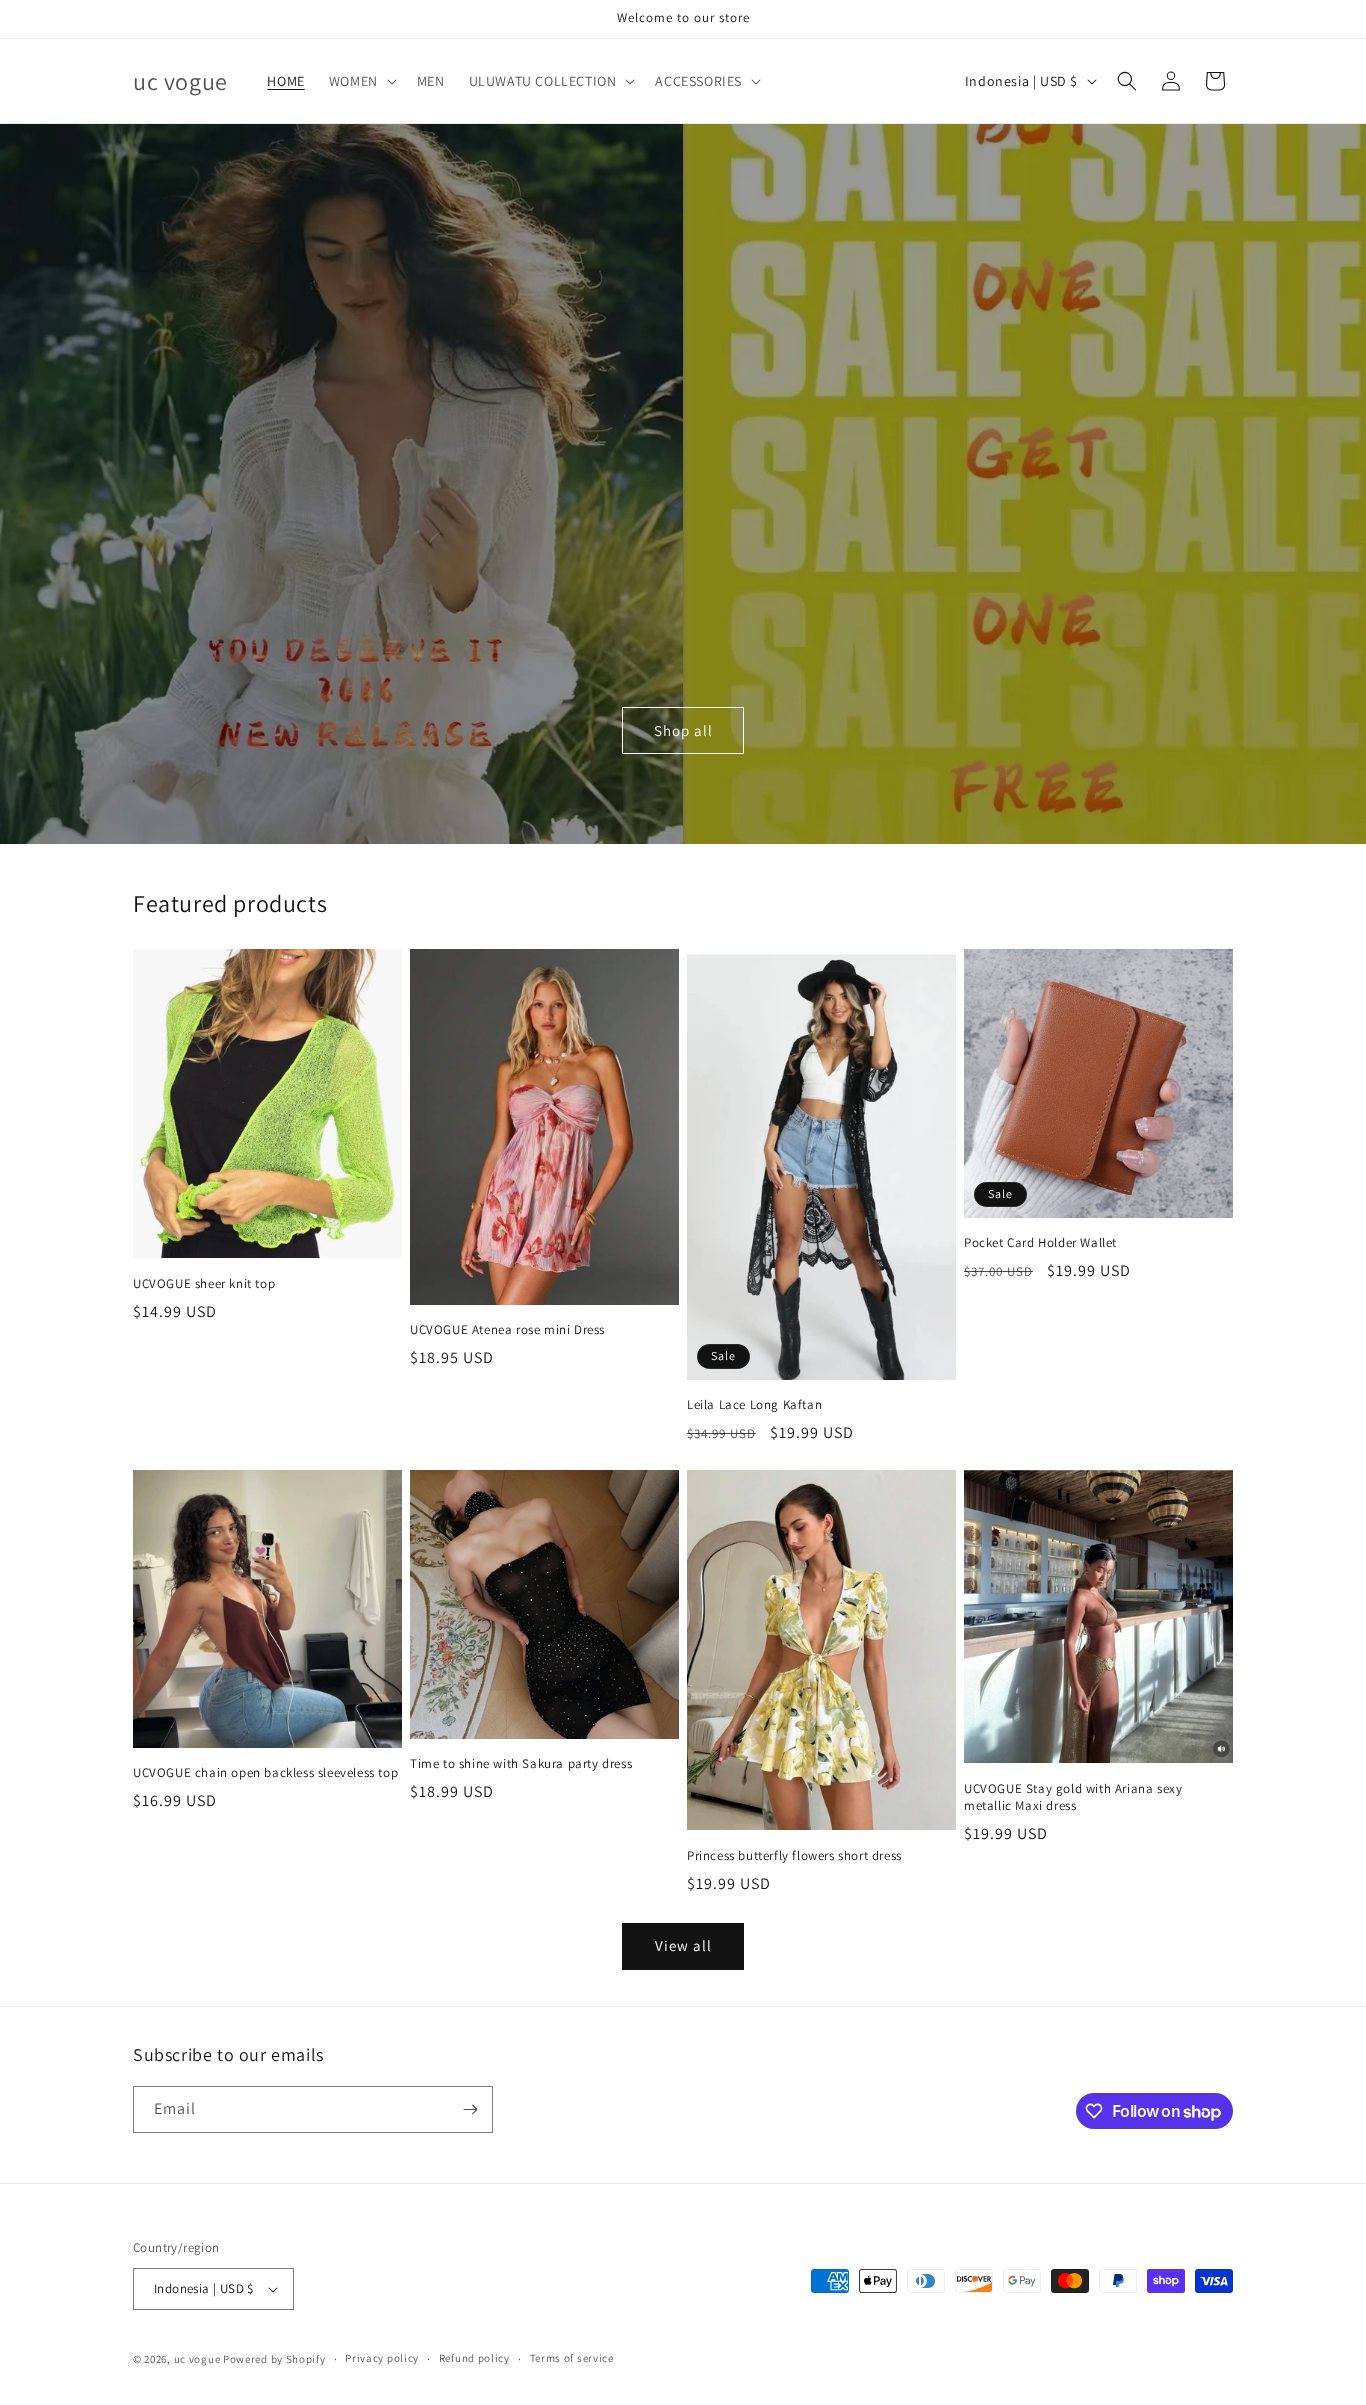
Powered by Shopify (274, 2359)
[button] (361, 81)
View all (683, 1945)
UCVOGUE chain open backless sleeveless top (265, 1773)
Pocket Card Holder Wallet (1040, 1243)
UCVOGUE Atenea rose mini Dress (507, 1330)
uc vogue (197, 2359)
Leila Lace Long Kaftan (754, 1405)
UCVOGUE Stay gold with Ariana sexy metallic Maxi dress (1073, 1797)
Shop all (683, 730)
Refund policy (474, 2358)
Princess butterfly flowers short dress (794, 1856)
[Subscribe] (470, 2109)
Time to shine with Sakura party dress (521, 1764)
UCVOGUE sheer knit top (204, 1284)
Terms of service (572, 2358)
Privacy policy (382, 2358)
